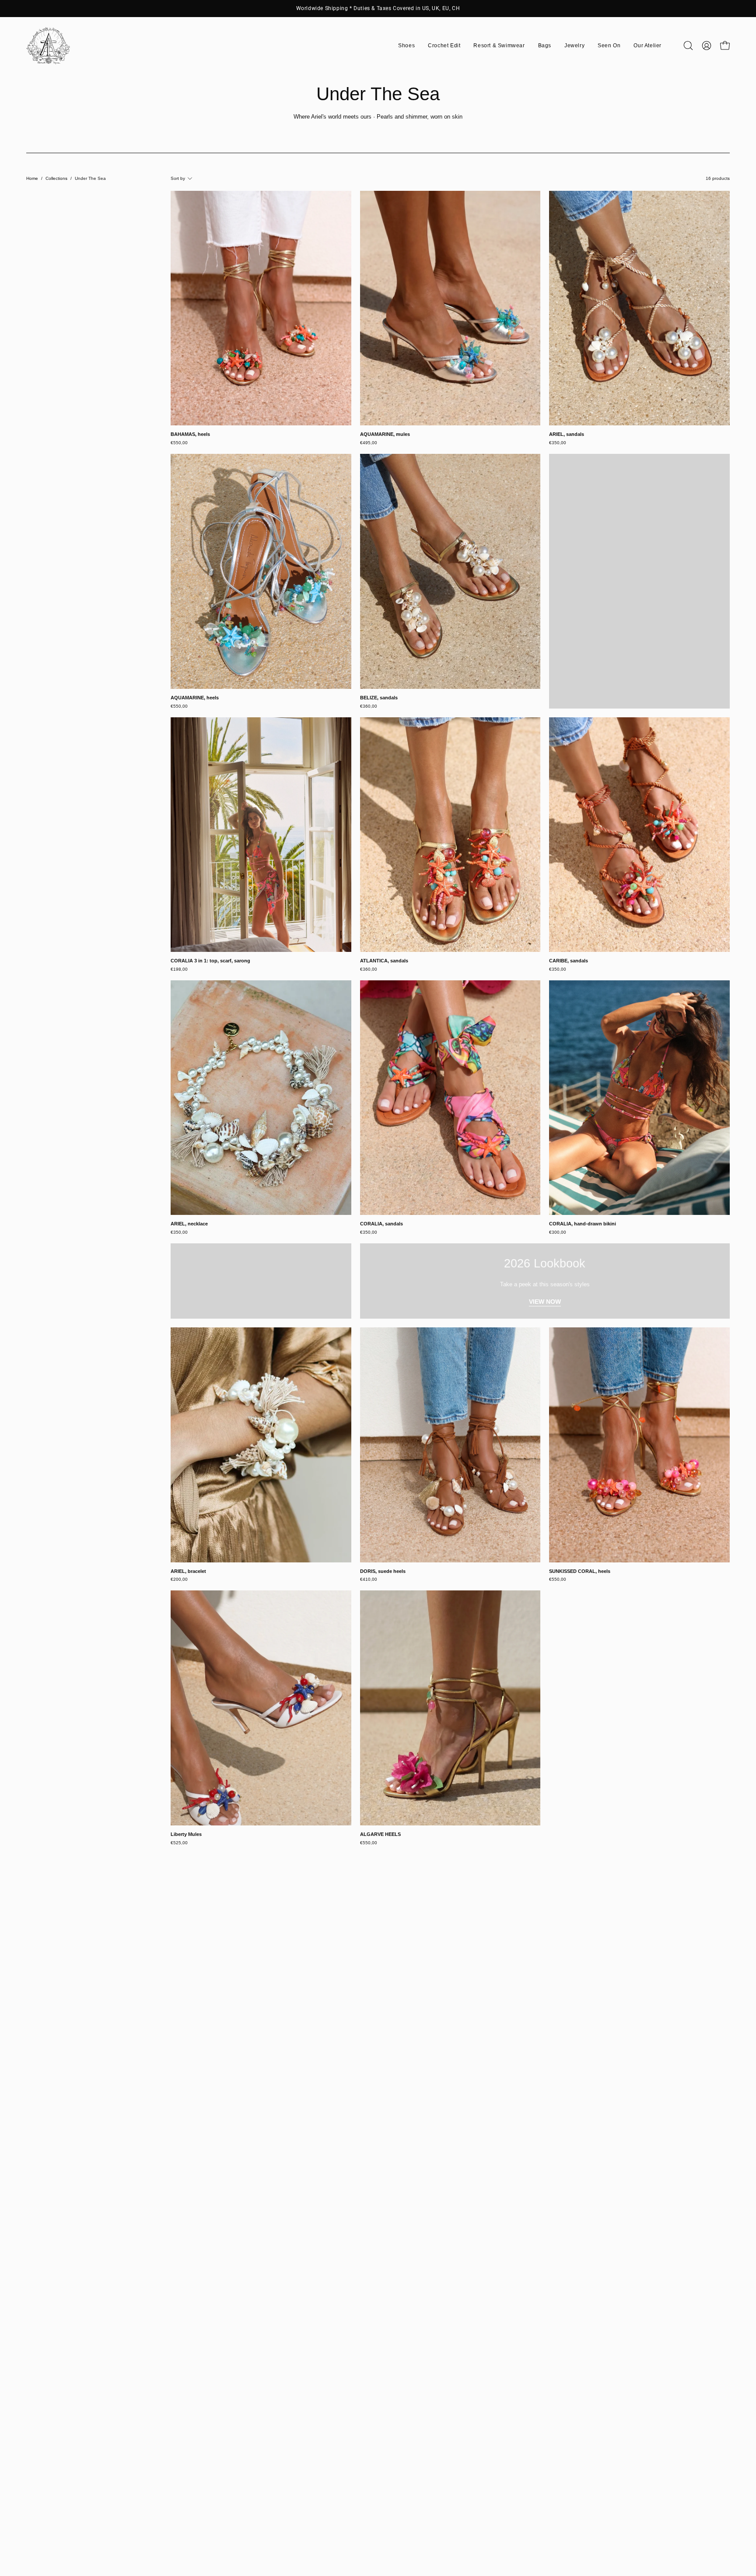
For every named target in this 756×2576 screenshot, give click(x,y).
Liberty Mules (186, 1834)
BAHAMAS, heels (190, 434)
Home (32, 178)
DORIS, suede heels (383, 1571)
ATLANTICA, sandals (384, 961)
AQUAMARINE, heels (195, 698)
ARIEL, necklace (189, 1224)
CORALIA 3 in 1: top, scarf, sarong (210, 961)
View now (545, 1302)
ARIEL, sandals (567, 434)
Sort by (178, 178)
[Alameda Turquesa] (48, 46)
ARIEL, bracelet (188, 1571)
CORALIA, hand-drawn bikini (583, 1224)
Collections (56, 178)
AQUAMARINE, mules (385, 434)
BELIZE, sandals (379, 698)
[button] (406, 46)
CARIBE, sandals (569, 961)
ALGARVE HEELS (380, 1834)
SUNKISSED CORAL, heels (580, 1571)
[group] (378, 8)
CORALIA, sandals (381, 1224)
